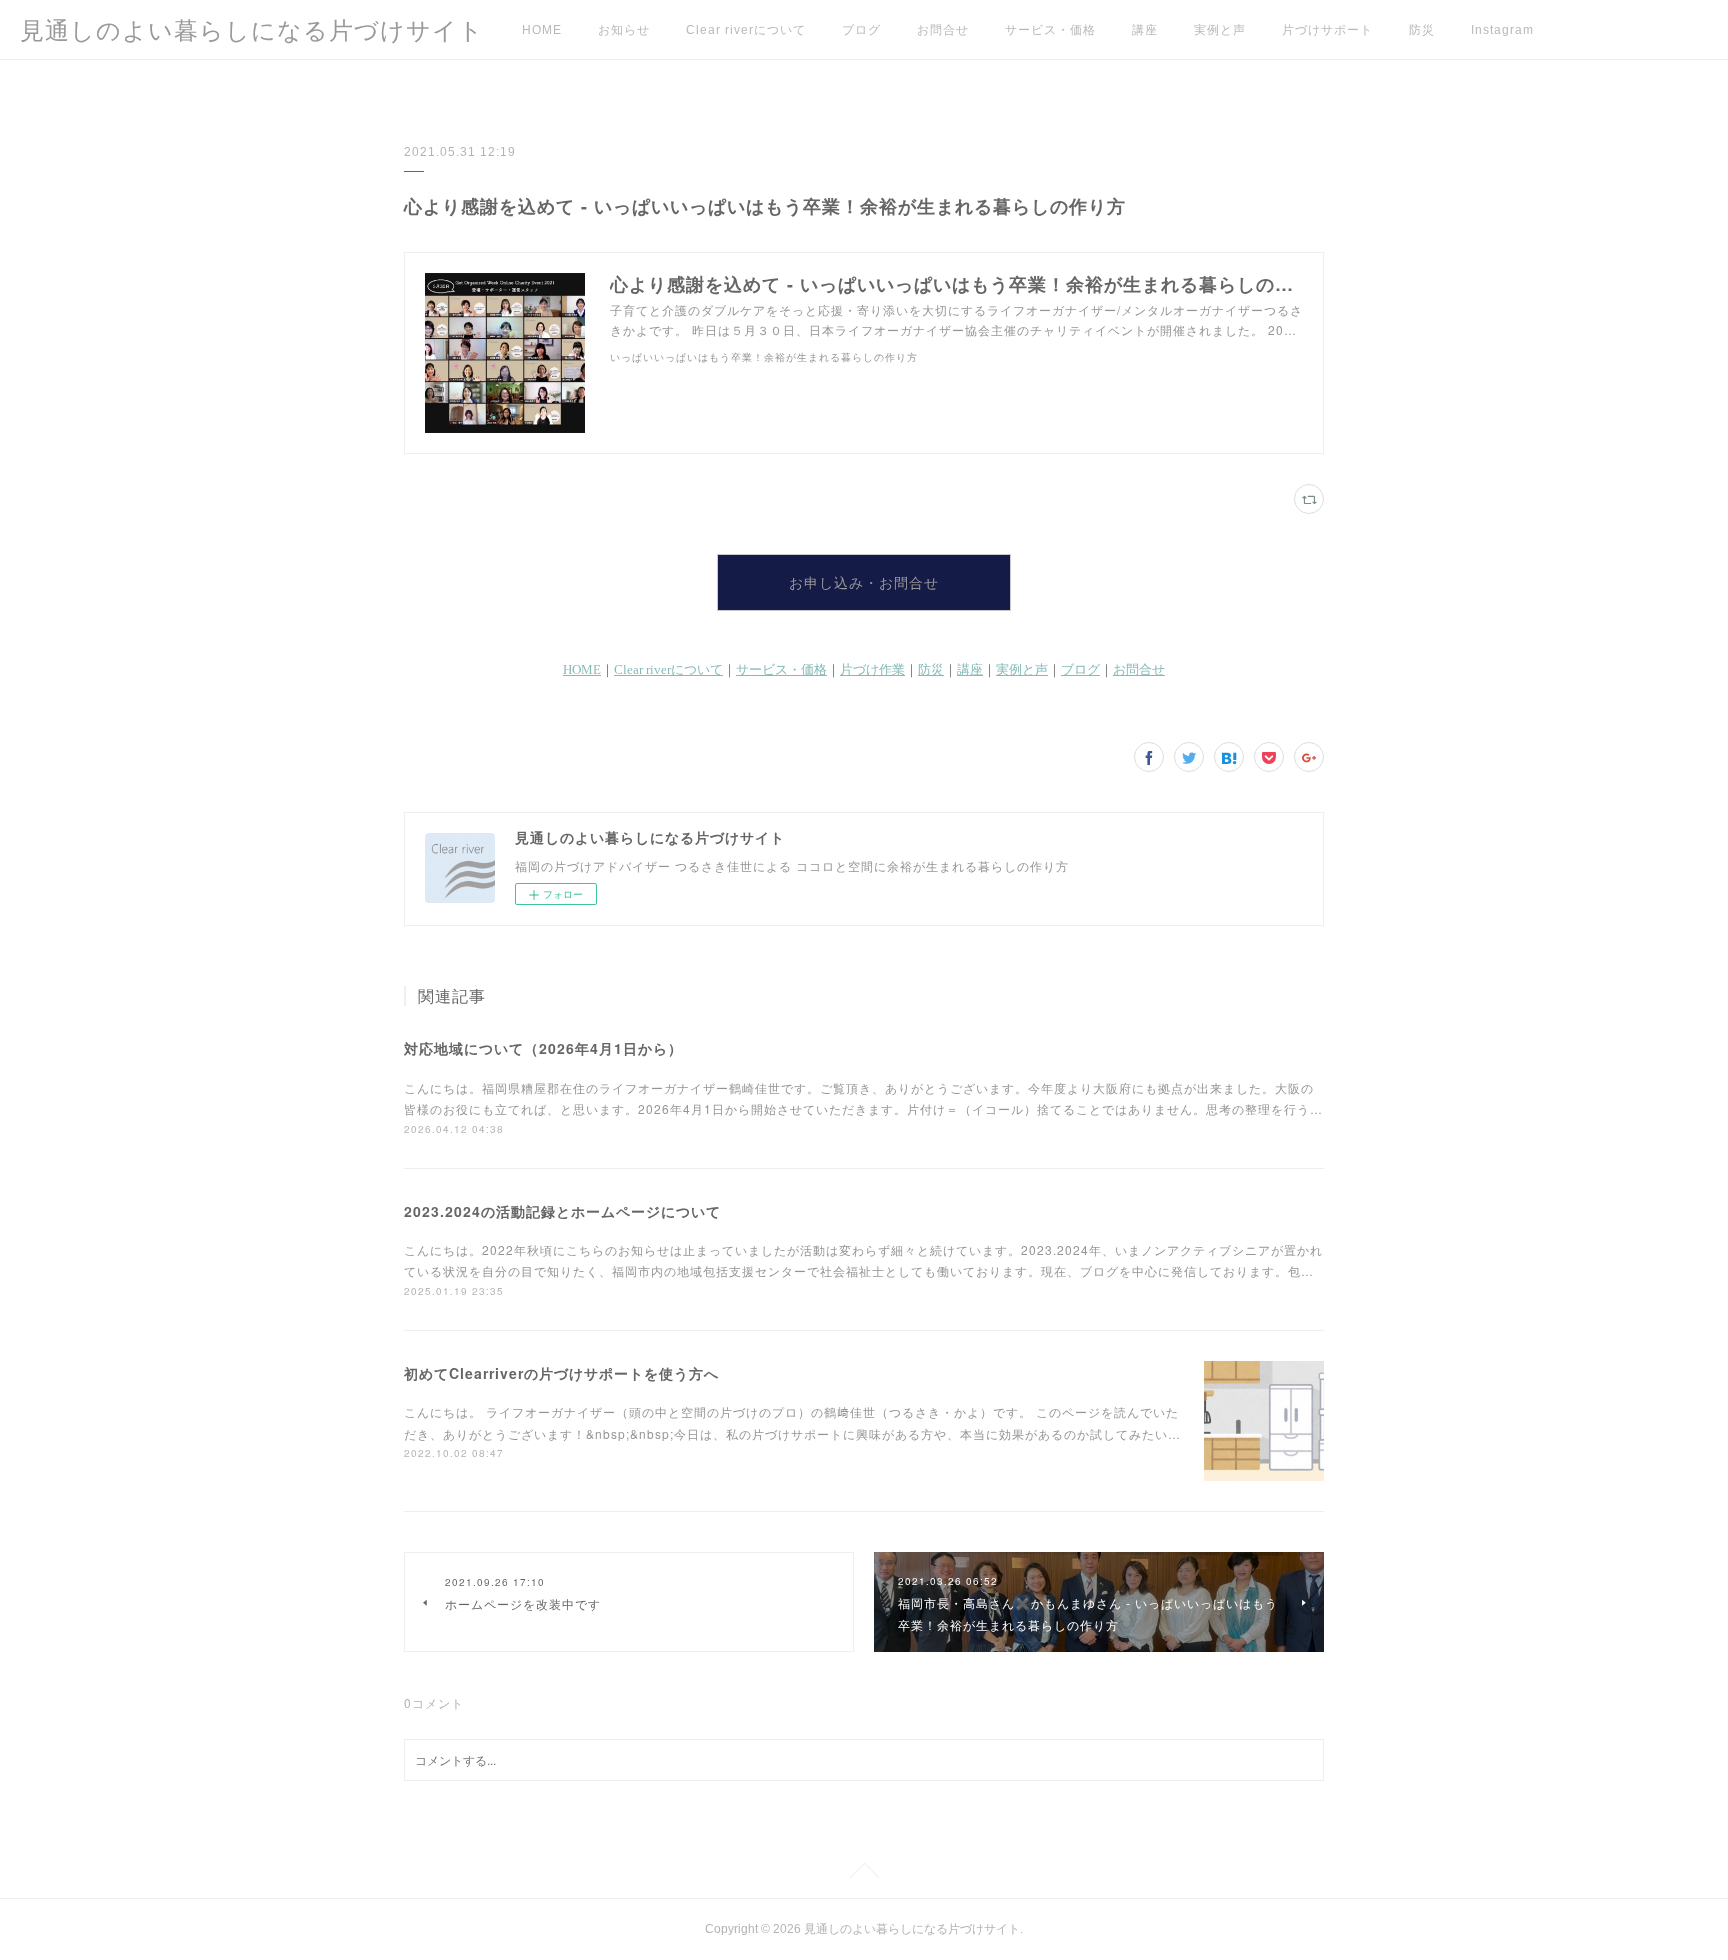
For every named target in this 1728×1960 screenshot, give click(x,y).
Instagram (1502, 30)
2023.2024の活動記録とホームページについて (562, 1211)
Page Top (864, 1874)
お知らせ (624, 30)
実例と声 (1220, 30)
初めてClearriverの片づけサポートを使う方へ (561, 1373)
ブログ (861, 30)
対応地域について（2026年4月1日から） (543, 1048)
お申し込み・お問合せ (864, 583)
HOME (542, 30)
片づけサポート (1327, 30)
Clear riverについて (746, 30)
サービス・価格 (1050, 30)
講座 (1145, 30)
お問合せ (943, 30)
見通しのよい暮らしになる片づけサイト (252, 30)
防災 (1422, 30)
